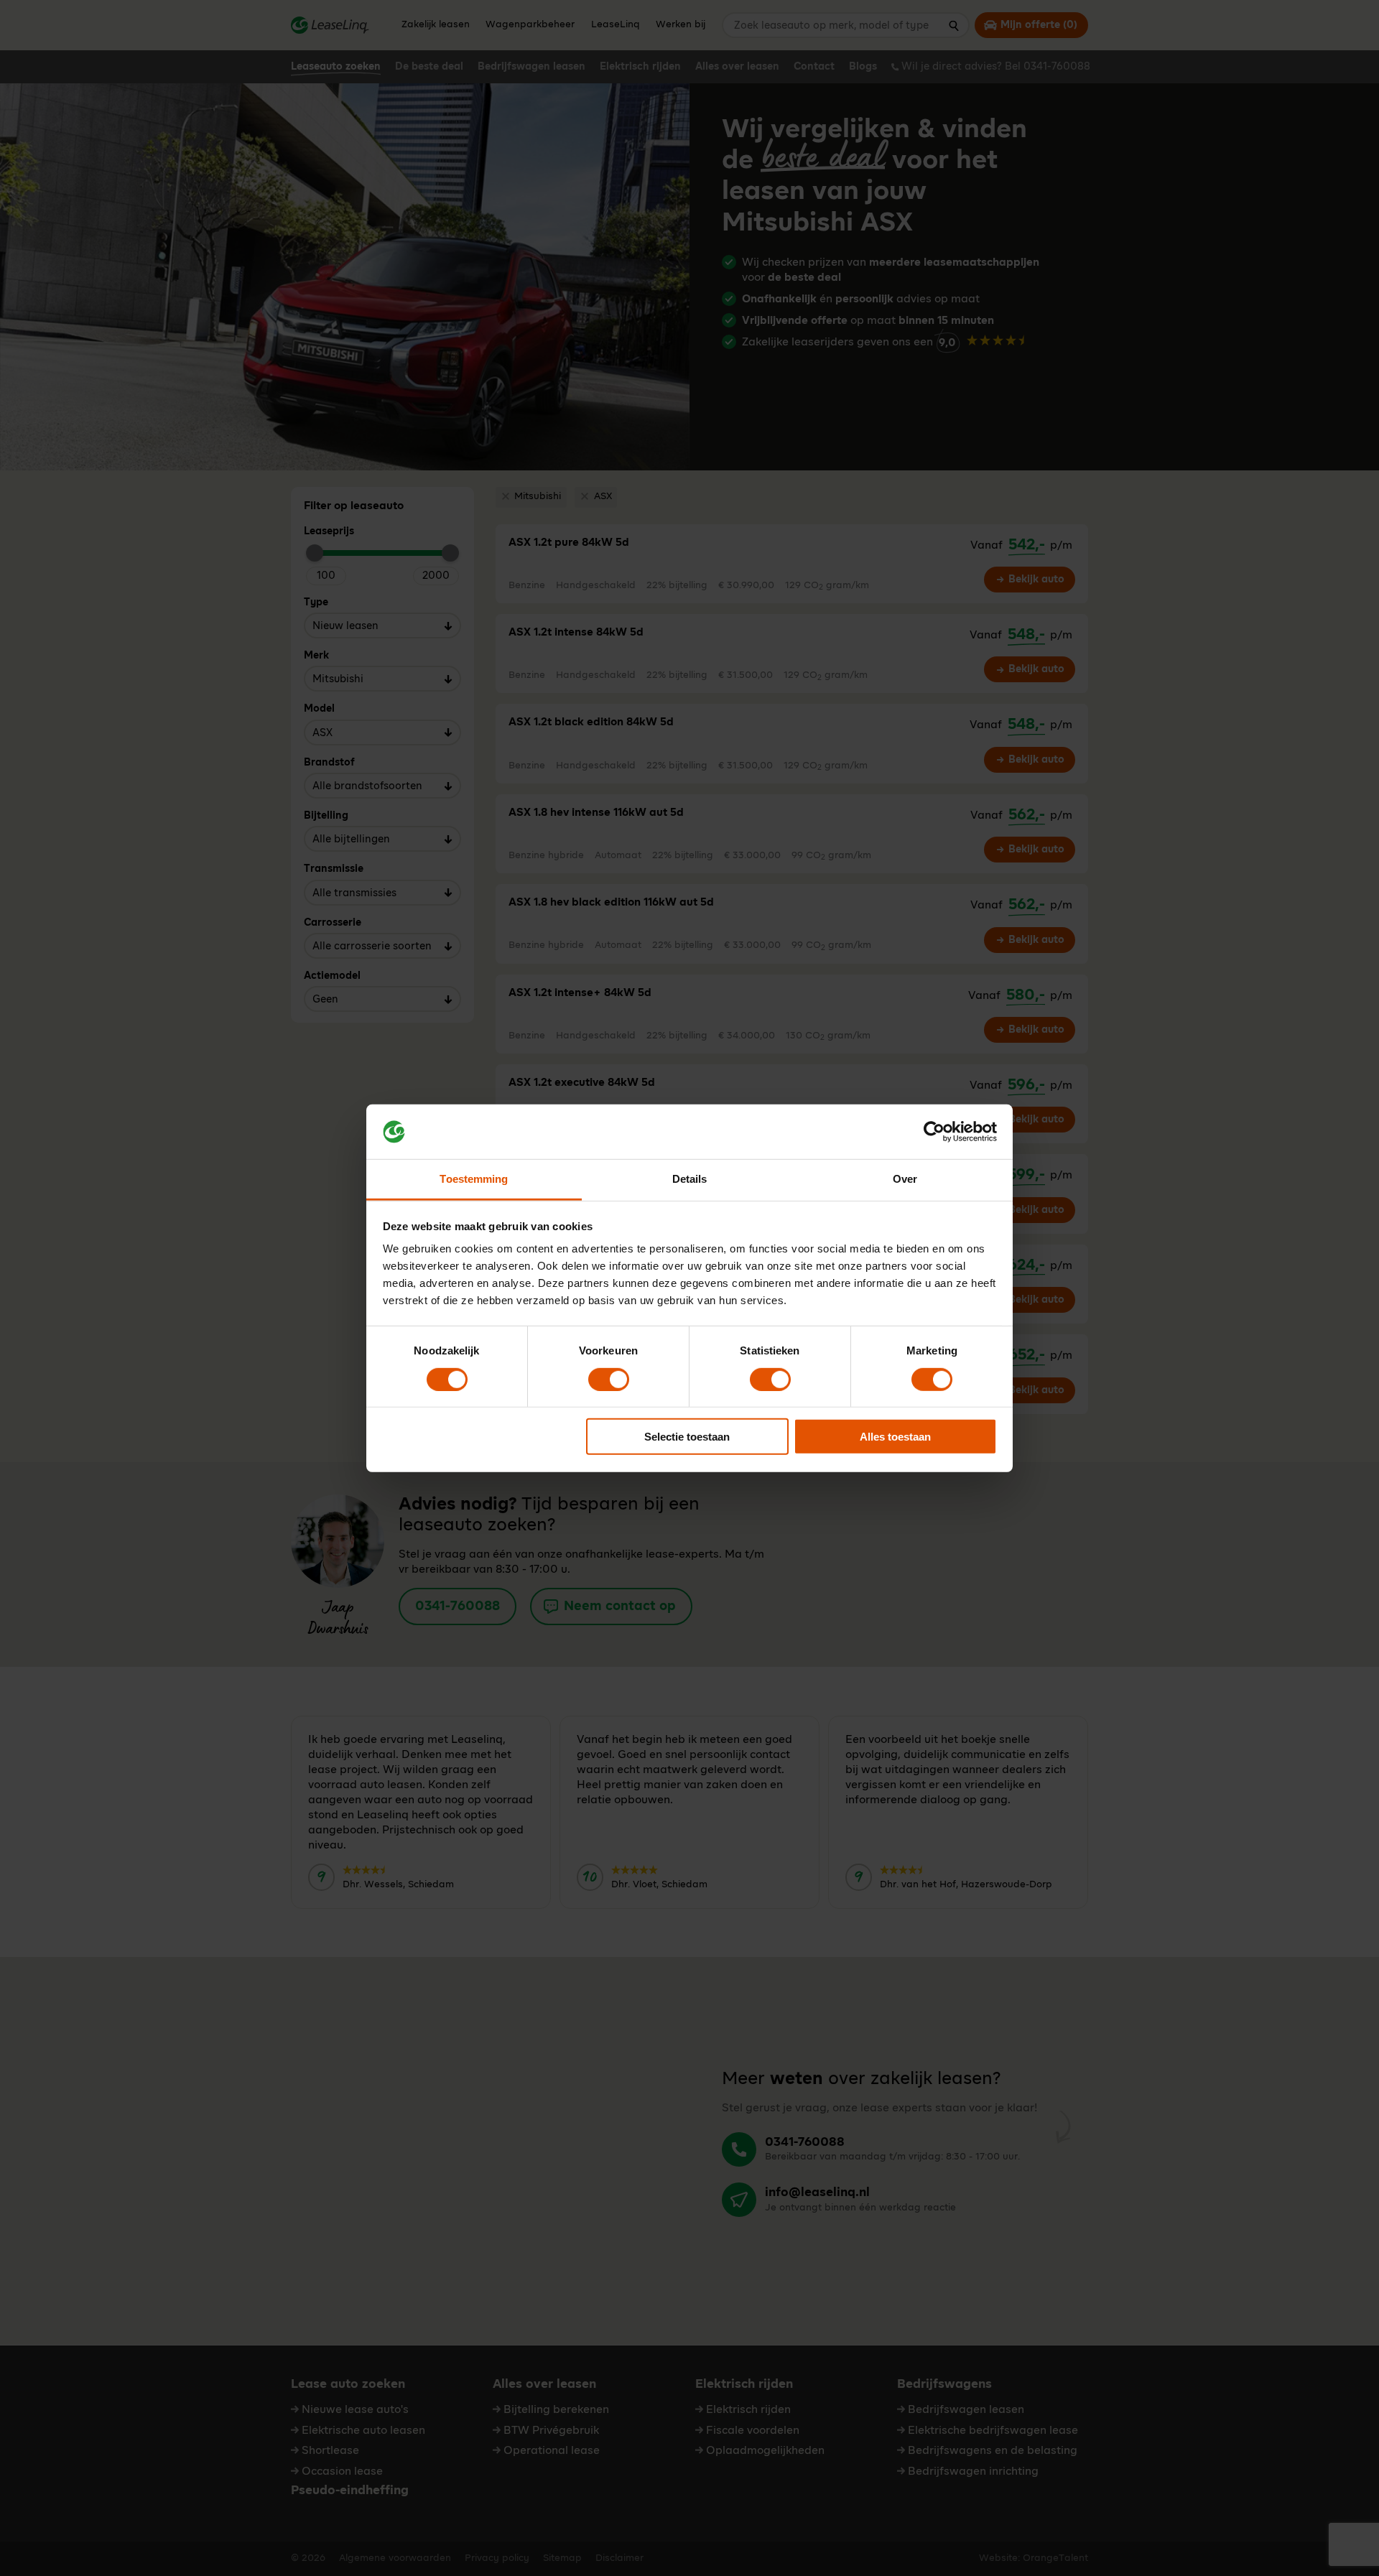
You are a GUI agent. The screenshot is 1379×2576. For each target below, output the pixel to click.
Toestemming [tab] (474, 1179)
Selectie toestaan (687, 1437)
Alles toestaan (895, 1437)
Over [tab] (905, 1179)
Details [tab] (690, 1179)
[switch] (609, 1379)
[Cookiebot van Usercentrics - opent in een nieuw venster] (934, 1132)
